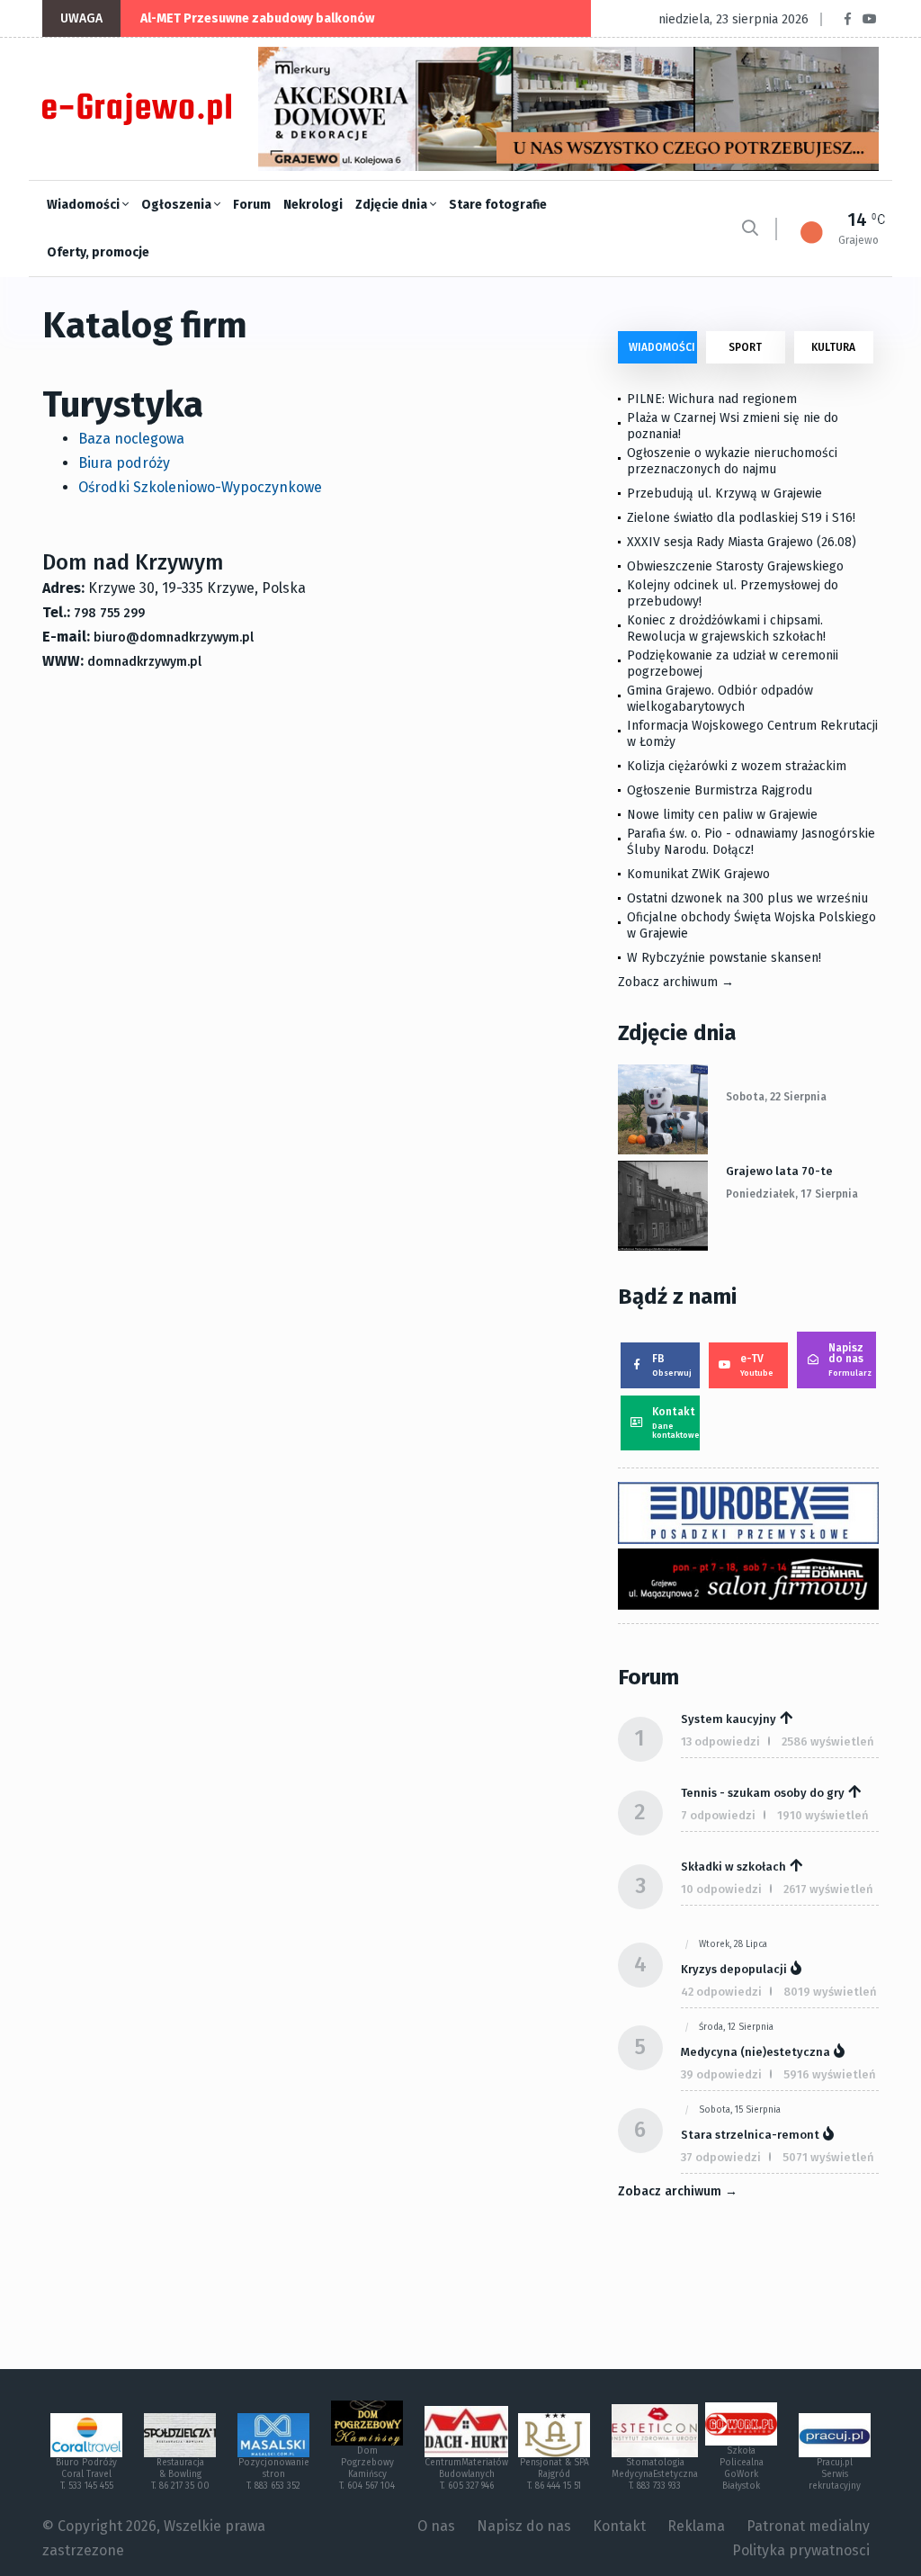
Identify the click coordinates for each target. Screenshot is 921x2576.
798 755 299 (109, 613)
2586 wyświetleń (828, 1741)
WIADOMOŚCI (662, 347)
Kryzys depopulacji (734, 1969)
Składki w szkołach (733, 1867)
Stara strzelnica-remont (750, 2135)
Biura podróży (124, 463)
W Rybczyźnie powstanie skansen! (724, 958)
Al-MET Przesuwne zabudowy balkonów (257, 18)
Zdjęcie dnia (393, 205)
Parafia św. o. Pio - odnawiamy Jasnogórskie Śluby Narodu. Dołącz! (751, 842)
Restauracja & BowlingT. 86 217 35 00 (180, 2474)
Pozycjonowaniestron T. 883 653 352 (274, 2474)
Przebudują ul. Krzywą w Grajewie (724, 494)
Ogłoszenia (178, 205)
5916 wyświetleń (830, 2074)
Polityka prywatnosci (801, 2550)
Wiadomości (85, 205)
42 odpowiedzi (721, 1992)
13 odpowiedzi (720, 1741)
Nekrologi (313, 205)
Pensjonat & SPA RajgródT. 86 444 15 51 (554, 2474)
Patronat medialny (808, 2526)
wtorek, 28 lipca (733, 1944)
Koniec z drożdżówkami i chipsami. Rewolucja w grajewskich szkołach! (726, 628)
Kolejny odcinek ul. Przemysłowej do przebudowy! (733, 593)
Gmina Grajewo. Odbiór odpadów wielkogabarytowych (720, 699)
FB (672, 1365)
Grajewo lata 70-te (779, 1171)
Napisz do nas (850, 1360)
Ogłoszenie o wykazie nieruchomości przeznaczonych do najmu (732, 461)
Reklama (696, 2526)
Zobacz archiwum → (676, 982)
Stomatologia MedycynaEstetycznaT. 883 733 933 (655, 2474)
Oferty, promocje (98, 252)
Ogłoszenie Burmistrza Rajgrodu (720, 790)
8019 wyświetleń (830, 1992)
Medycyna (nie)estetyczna (756, 2052)
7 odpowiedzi (718, 1815)
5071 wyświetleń (828, 2157)
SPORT (745, 347)
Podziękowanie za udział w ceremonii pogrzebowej (733, 664)
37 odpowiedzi (721, 2157)
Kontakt (676, 1423)
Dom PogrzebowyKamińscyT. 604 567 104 (367, 2468)
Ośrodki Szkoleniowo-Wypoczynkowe (200, 487)
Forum (252, 205)
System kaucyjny (729, 1719)
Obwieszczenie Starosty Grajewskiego (735, 566)
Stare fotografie (498, 205)
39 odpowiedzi (721, 2074)
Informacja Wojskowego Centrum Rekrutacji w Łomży (752, 734)
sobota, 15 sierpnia (740, 2110)
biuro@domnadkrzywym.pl (174, 637)
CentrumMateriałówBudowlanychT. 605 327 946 (466, 2474)
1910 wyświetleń (823, 1815)
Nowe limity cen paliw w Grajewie (722, 815)
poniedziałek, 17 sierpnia (792, 1194)
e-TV (757, 1365)
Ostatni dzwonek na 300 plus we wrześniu (747, 898)
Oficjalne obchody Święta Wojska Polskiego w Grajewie (751, 925)
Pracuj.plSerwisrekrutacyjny (835, 2474)
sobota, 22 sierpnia (776, 1097)
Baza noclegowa (131, 439)
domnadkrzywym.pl (144, 662)
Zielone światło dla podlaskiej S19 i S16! (743, 518)
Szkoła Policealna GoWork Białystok (742, 2468)
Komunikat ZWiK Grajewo (698, 874)
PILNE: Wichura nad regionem (712, 399)
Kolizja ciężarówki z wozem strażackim (737, 766)
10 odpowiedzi (721, 1889)
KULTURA (833, 347)
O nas (436, 2526)
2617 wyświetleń (828, 1889)
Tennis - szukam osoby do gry (763, 1793)
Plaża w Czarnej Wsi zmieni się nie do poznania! (733, 426)
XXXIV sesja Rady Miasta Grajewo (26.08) (742, 542)
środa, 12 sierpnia (736, 2027)
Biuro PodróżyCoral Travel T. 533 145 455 (86, 2474)
